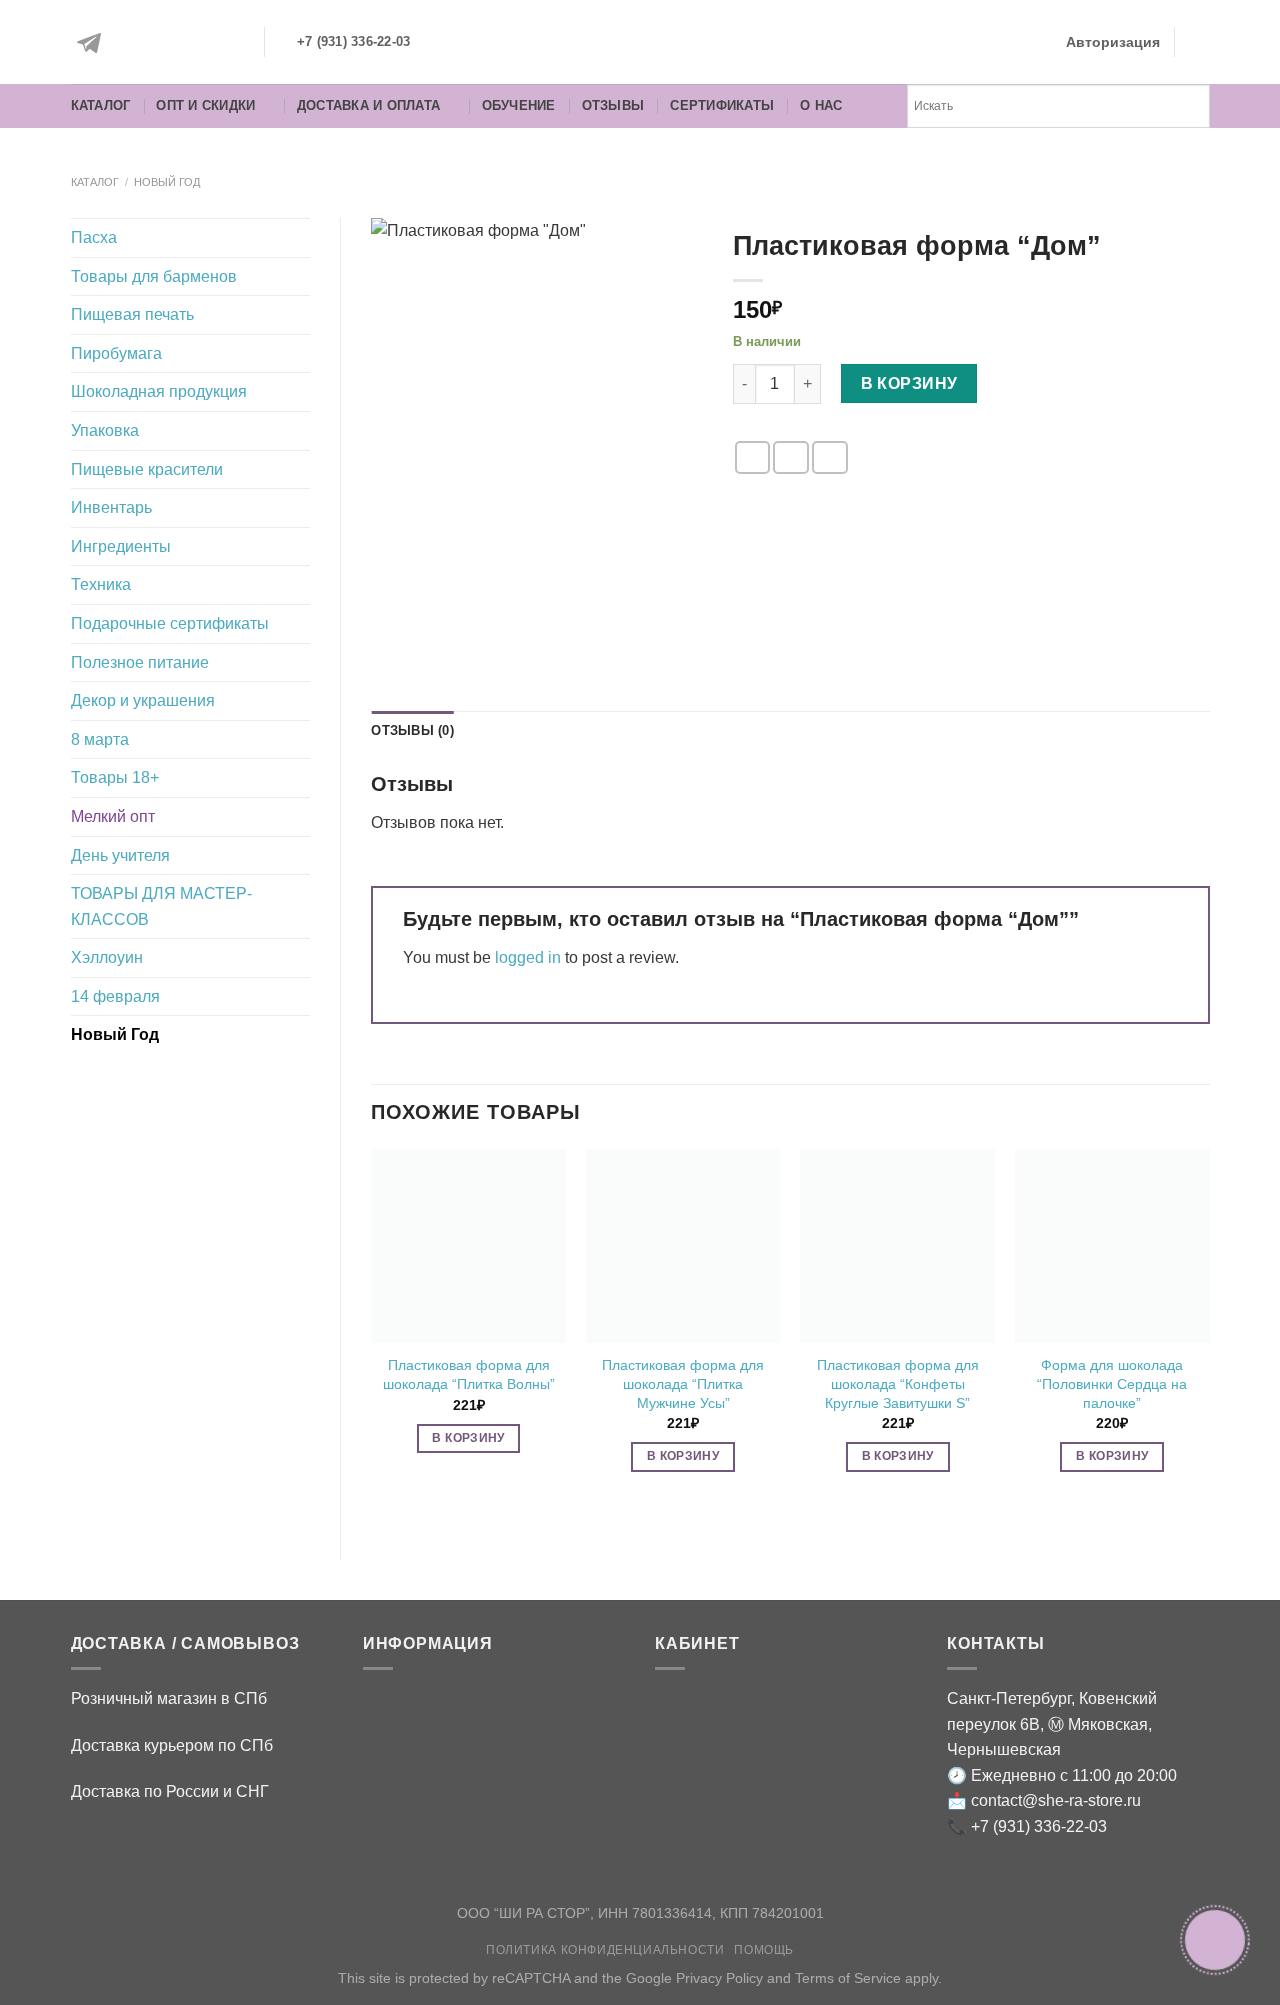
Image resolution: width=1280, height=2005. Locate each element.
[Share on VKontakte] (830, 457)
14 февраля (115, 996)
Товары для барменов (154, 276)
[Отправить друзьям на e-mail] (753, 457)
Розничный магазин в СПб (169, 1698)
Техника (101, 584)
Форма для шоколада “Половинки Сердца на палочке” (1112, 1383)
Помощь (764, 1950)
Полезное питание (140, 662)
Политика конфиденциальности (605, 1950)
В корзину (909, 383)
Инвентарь (111, 507)
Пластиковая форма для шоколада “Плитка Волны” (469, 1374)
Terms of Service (848, 1978)
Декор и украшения (143, 700)
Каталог (101, 105)
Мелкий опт (113, 816)
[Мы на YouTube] (227, 43)
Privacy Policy (719, 1978)
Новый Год (167, 182)
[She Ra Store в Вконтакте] (137, 43)
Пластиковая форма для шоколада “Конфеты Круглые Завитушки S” (898, 1383)
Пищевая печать (132, 314)
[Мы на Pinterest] (182, 43)
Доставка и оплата (368, 105)
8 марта (100, 739)
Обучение (519, 105)
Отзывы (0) (412, 730)
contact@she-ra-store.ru (1056, 1800)
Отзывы (613, 105)
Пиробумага (116, 353)
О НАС (821, 105)
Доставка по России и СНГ (170, 1791)
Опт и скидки (205, 105)
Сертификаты (722, 105)
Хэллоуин (107, 957)
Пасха (94, 237)
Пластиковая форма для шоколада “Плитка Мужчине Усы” (683, 1383)
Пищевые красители (147, 469)
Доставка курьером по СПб (172, 1745)
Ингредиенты (121, 546)
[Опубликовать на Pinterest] (791, 457)
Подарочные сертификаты (170, 623)
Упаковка (105, 430)
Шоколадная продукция (159, 391)
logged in (528, 957)
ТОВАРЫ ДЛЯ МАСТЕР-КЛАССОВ (161, 906)
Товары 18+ (115, 777)
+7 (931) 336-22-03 (1039, 1826)
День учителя (120, 855)
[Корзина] (1200, 42)
